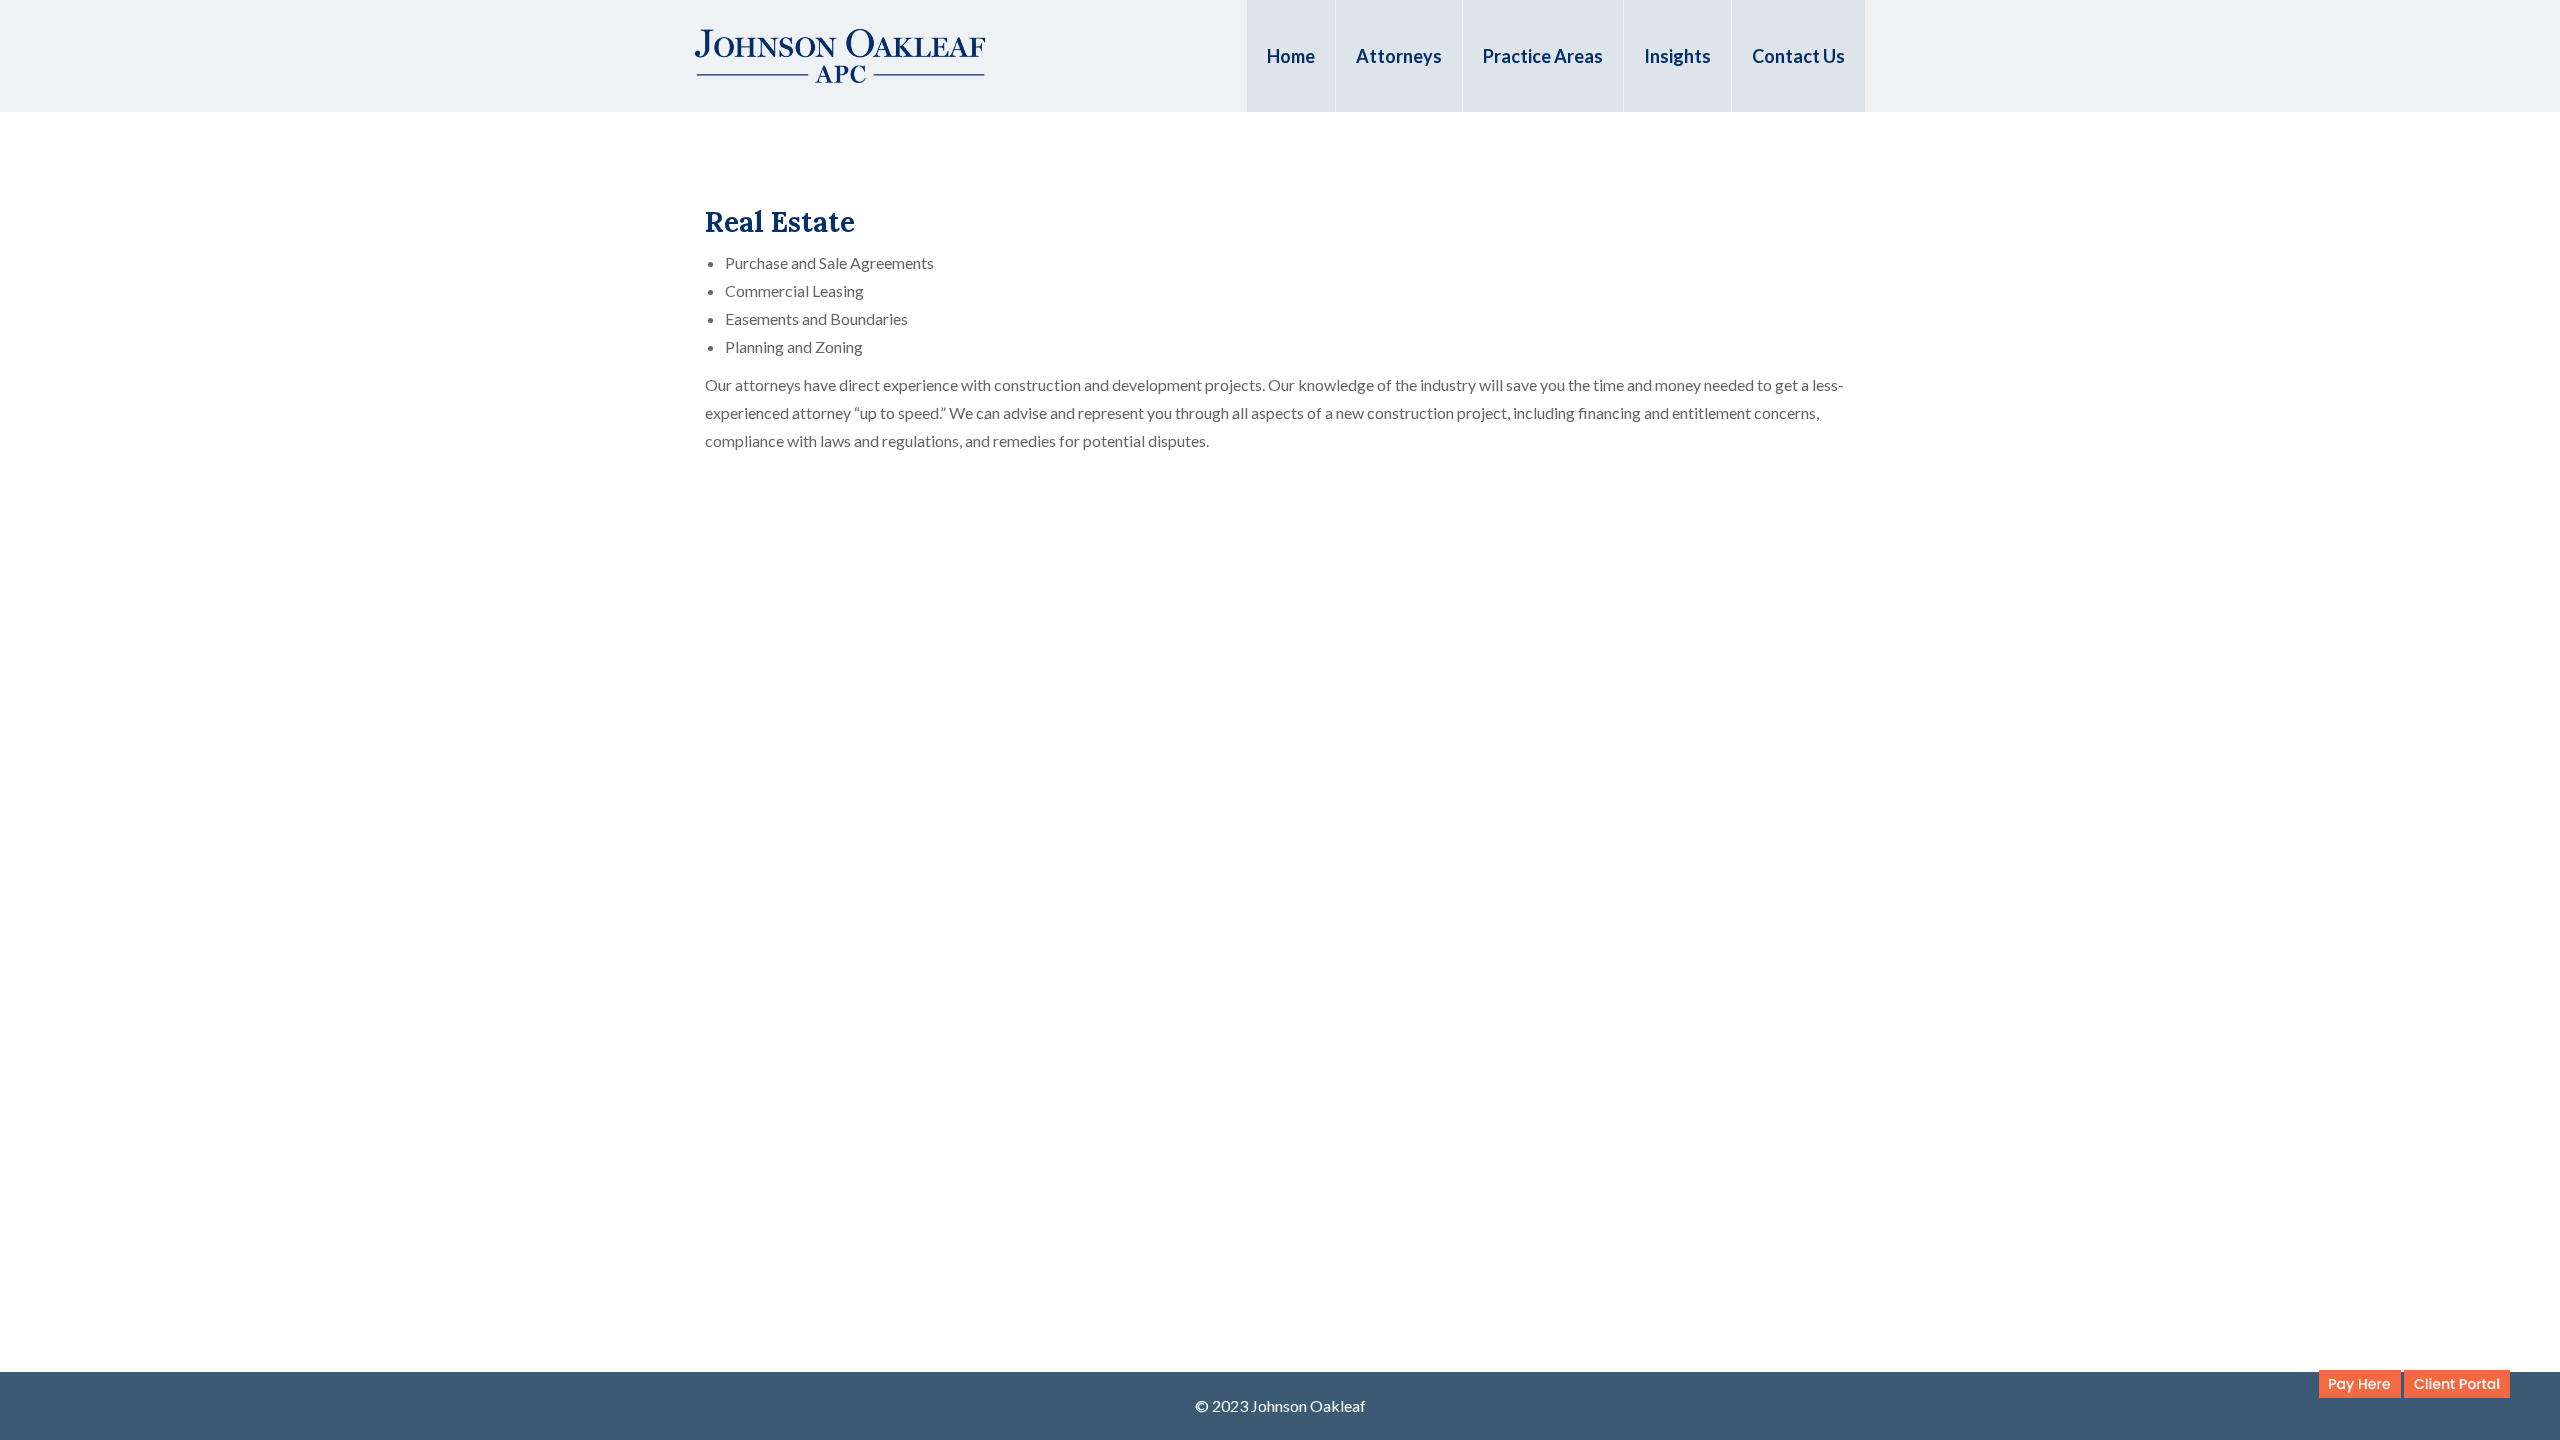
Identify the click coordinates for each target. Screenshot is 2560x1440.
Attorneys (1399, 56)
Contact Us (1798, 56)
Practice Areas (1543, 56)
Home (1291, 56)
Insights (1677, 56)
